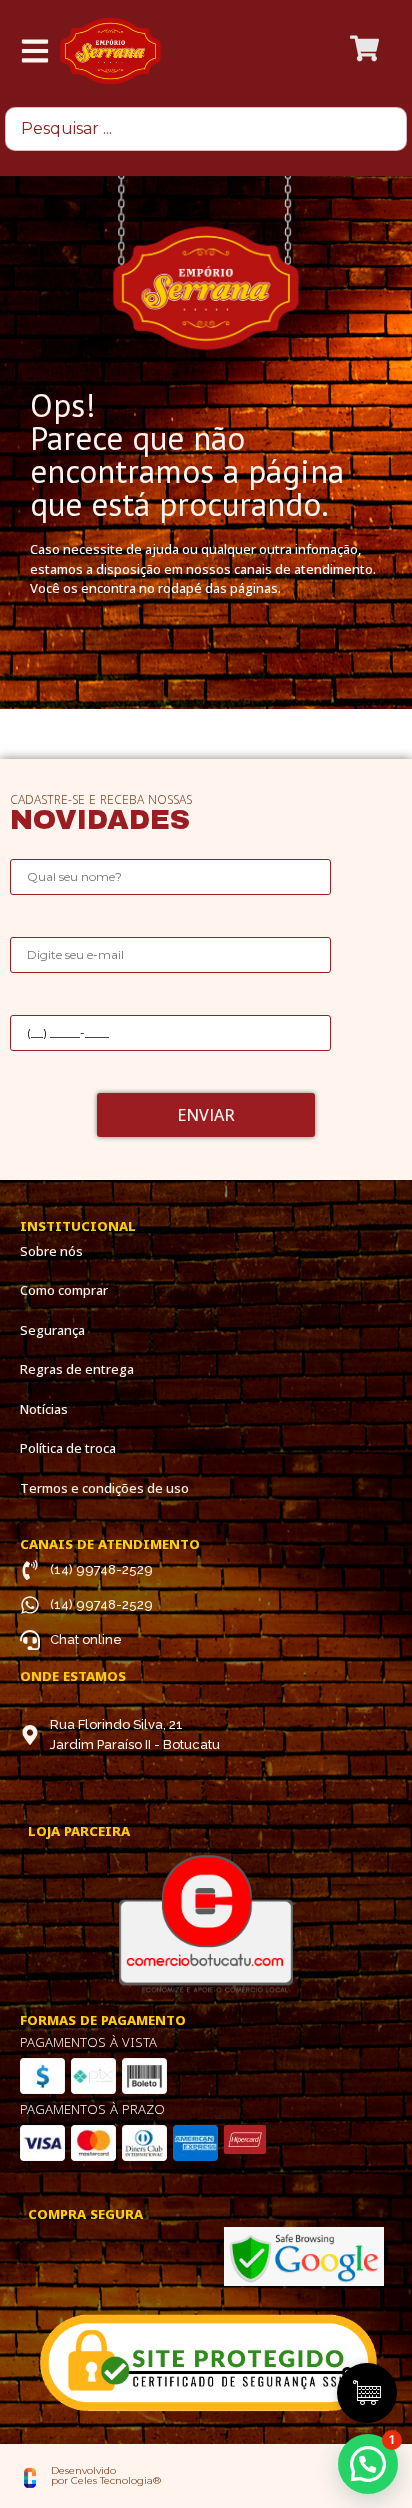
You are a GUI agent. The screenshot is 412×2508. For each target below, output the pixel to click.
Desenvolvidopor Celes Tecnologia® (106, 2475)
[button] (368, 2464)
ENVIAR (206, 1115)
